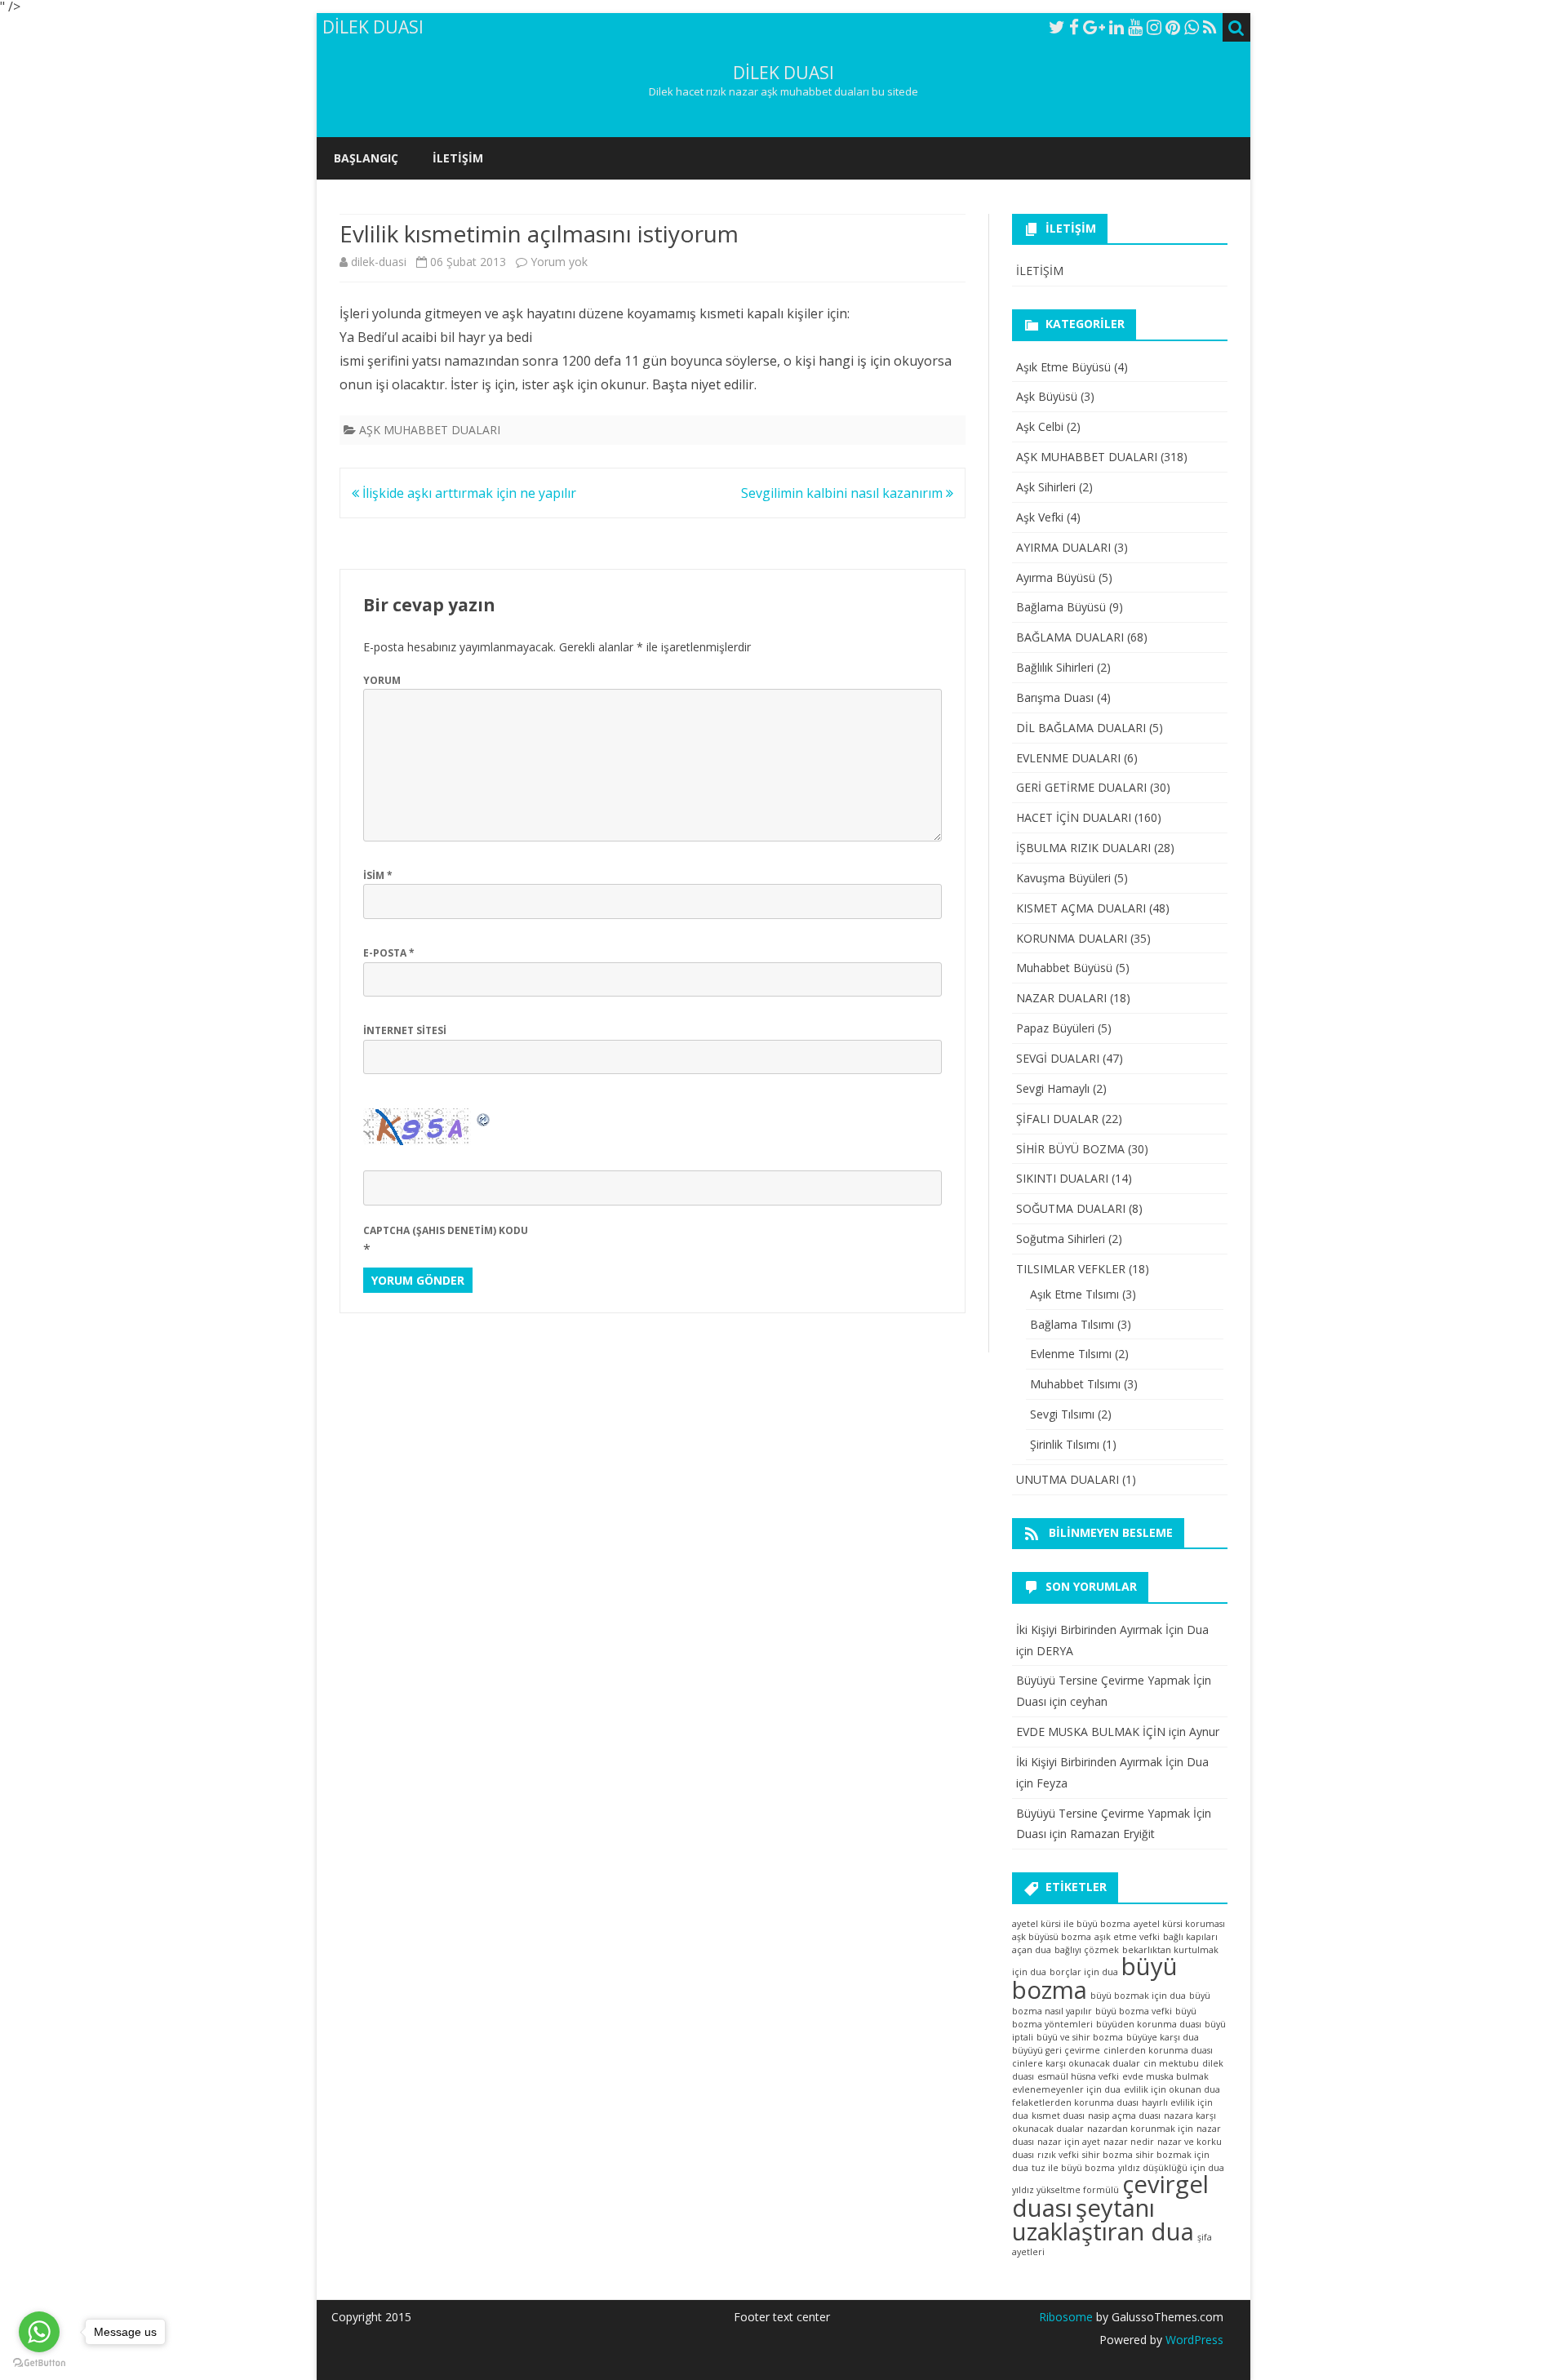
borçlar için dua (1084, 1972)
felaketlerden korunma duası (1075, 2102)
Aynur (1204, 1732)
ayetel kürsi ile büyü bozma (1071, 1924)
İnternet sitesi (405, 1030)
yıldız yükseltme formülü (1065, 2190)
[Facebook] (1074, 27)
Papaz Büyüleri (1055, 1028)
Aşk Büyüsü (1047, 396)
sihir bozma (1108, 2155)
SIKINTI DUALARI (1062, 1178)
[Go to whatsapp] (39, 2332)
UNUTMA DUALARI (1068, 1479)
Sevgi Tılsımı (1062, 1414)
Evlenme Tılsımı (1071, 1354)
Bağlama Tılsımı (1072, 1324)
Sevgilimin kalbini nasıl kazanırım (843, 493)
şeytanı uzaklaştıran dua (1103, 2220)
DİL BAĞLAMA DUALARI (1081, 728)
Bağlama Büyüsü (1061, 607)
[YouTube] (1135, 27)
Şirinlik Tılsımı (1065, 1444)
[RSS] (1210, 27)
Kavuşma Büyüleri (1063, 878)
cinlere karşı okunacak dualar (1076, 2063)
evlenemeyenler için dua (1066, 2089)
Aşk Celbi (1040, 426)
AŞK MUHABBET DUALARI (430, 430)
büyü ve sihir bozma (1080, 2037)
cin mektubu (1171, 2063)
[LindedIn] (1116, 27)
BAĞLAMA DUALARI (1070, 637)
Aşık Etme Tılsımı (1074, 1294)
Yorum (382, 680)
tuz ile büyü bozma (1073, 2168)
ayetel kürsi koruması (1179, 1924)
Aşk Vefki (1040, 517)
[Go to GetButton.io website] (39, 2363)
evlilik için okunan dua (1172, 2089)
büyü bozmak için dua (1138, 1996)
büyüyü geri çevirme (1056, 2050)
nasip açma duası (1124, 2116)
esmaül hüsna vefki (1078, 2076)
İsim (378, 875)
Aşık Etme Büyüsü (1063, 367)
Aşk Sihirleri (1046, 487)
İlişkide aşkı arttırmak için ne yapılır (468, 493)
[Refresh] (484, 1118)
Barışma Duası (1055, 697)
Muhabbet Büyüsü (1064, 968)
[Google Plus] (1094, 27)
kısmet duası (1058, 2116)
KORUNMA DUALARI (1072, 938)
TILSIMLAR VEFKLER (1071, 1269)
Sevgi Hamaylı (1053, 1088)
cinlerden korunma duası (1158, 2050)
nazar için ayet (1069, 2142)
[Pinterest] (1173, 27)
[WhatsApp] (1192, 27)
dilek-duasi (379, 262)
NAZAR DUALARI (1061, 998)
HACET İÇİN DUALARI (1074, 817)
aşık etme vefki (1127, 1937)
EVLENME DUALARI (1068, 758)
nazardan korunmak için (1140, 2129)
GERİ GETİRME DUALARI (1081, 787)
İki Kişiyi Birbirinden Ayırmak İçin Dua (1112, 1630)
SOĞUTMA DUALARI (1071, 1208)
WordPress (1193, 2340)
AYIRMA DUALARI (1063, 547)
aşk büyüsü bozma (1052, 1937)
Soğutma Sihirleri (1061, 1239)
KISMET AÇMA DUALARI (1081, 908)
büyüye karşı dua (1163, 2037)
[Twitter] (1057, 27)
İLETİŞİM (458, 158)
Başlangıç (366, 158)
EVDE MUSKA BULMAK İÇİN (1091, 1732)
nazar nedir (1129, 2142)
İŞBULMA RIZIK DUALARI (1083, 848)
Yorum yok (559, 262)
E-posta (389, 953)
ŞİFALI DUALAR (1057, 1119)
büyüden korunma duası (1149, 2024)
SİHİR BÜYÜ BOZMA (1070, 1149)
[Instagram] (1154, 27)
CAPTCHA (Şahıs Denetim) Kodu (446, 1230)
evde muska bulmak (1165, 2076)
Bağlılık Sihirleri (1055, 667)
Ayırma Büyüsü (1056, 577)
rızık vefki (1058, 2155)
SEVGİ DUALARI (1058, 1058)
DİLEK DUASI (783, 73)
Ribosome (1066, 2317)
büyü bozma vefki (1134, 2011)
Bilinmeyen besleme (1111, 1532)
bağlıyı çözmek (1087, 1950)
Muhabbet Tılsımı (1075, 1384)
